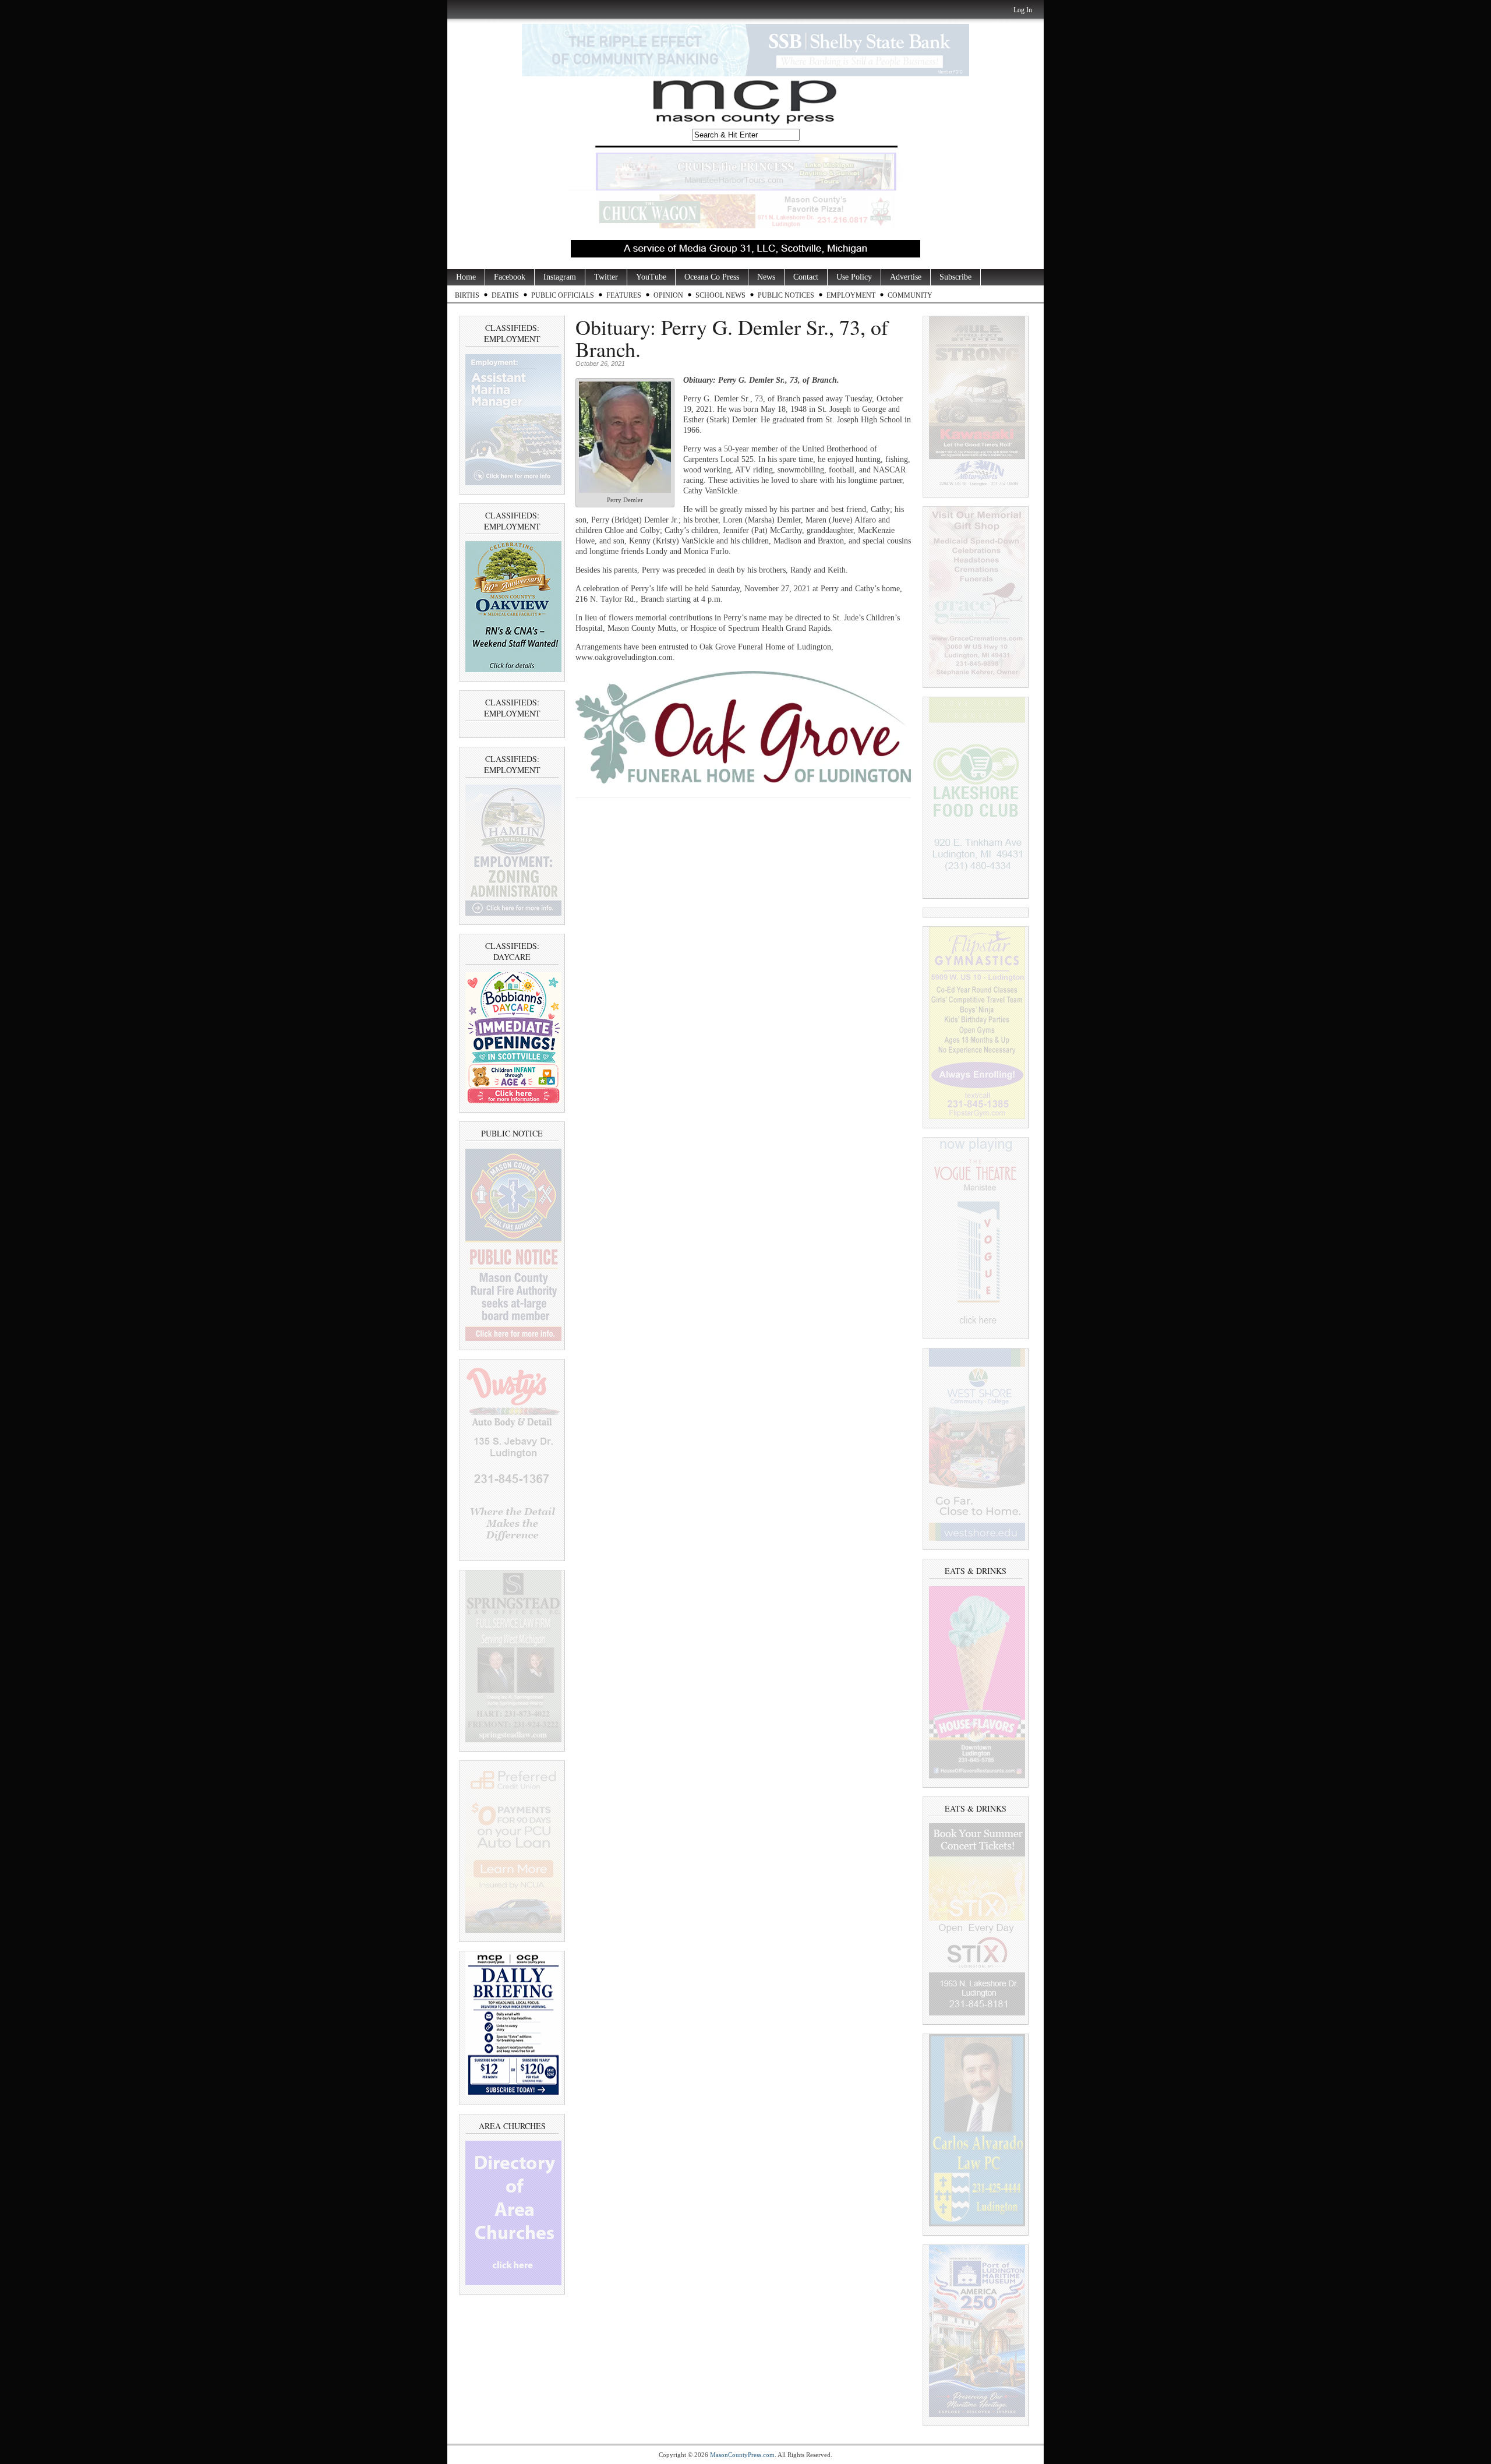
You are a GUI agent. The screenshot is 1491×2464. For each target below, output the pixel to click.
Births (467, 295)
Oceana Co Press (712, 277)
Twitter (606, 277)
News (766, 277)
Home (466, 277)
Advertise (906, 277)
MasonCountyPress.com (742, 2455)
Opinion (668, 295)
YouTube (651, 277)
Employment (851, 295)
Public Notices (786, 295)
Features (624, 295)
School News (720, 295)
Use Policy (854, 277)
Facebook (510, 277)
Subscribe (955, 277)
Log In (1023, 10)
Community (910, 295)
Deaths (505, 295)
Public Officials (563, 295)
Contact (806, 277)
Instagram (560, 277)
